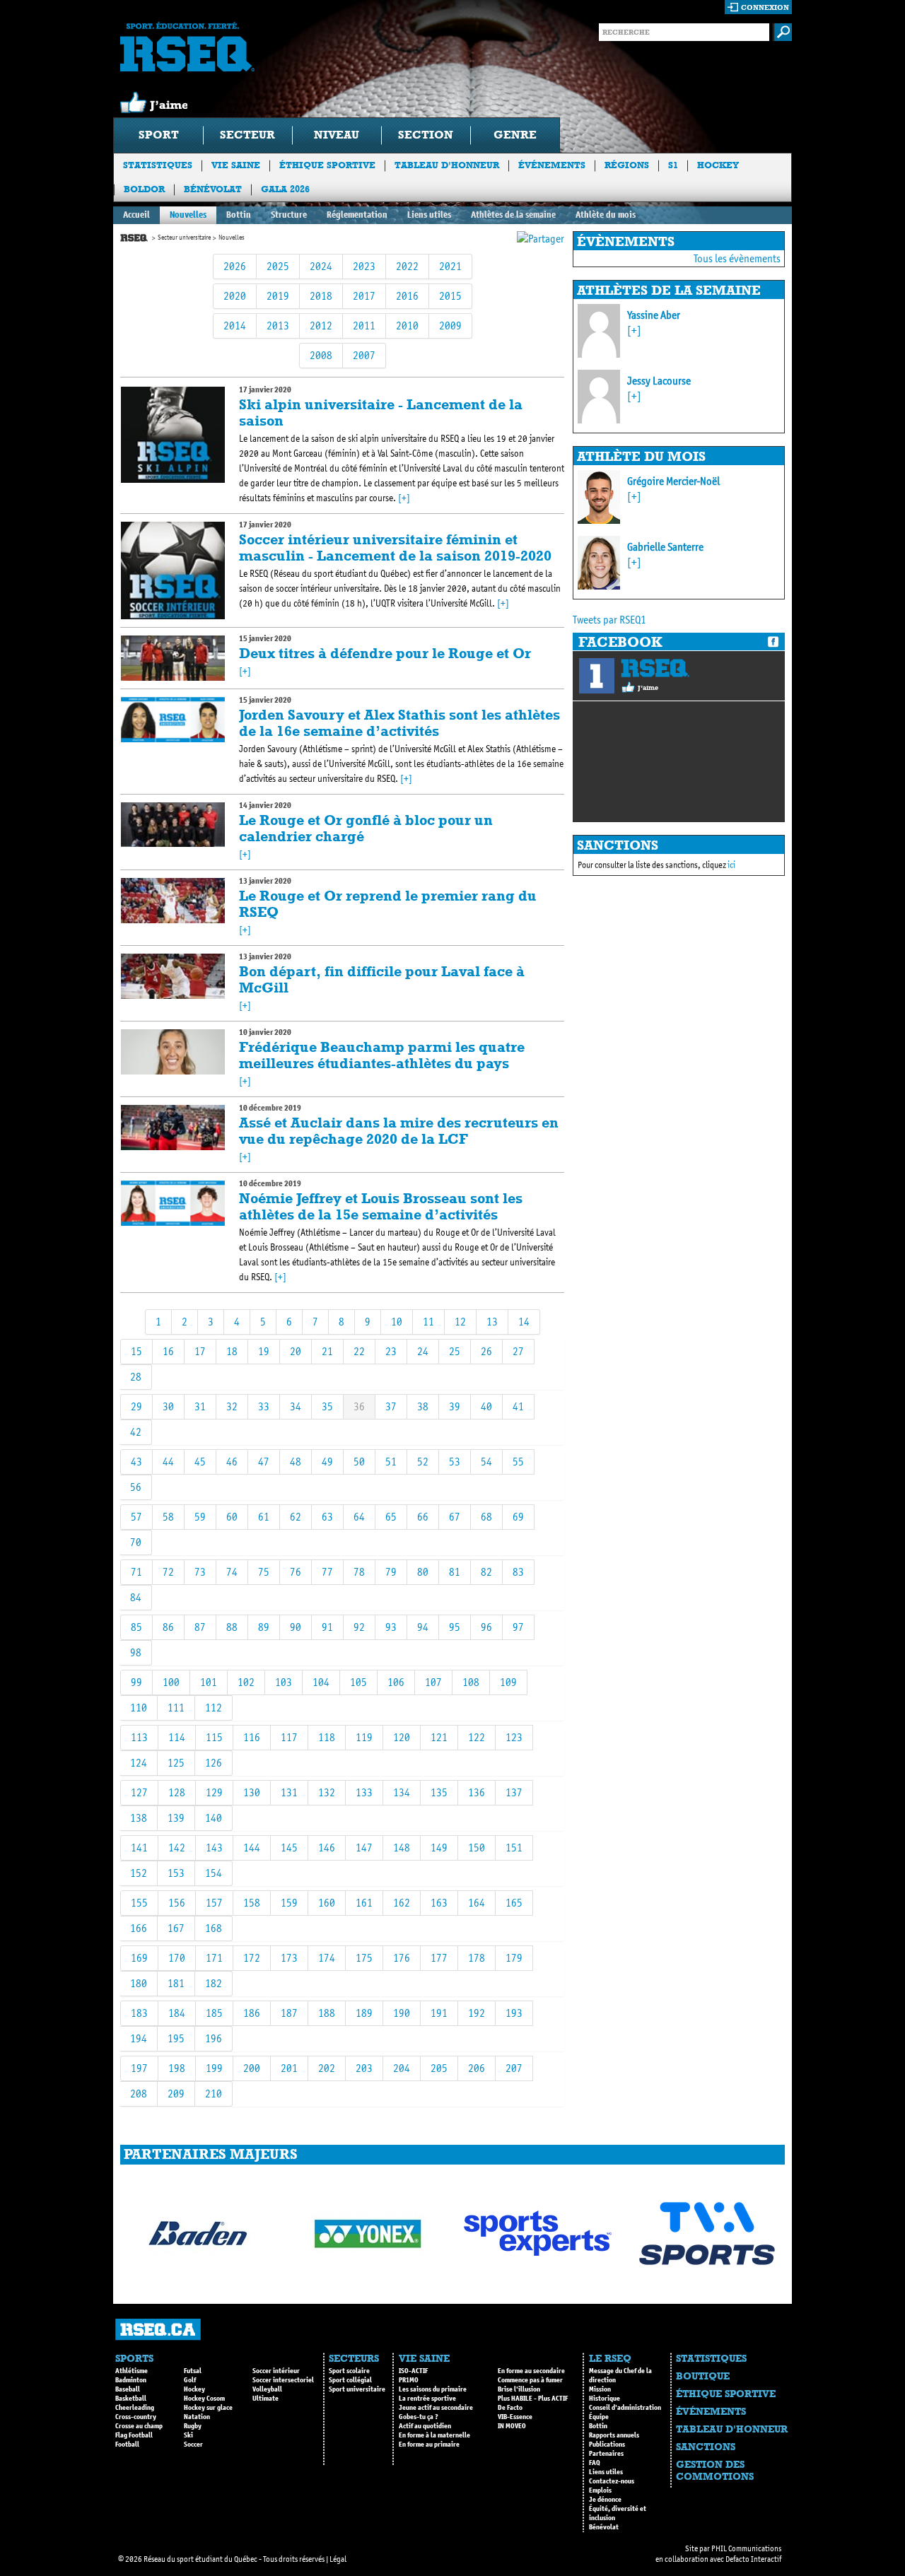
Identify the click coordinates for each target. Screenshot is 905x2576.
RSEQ (655, 668)
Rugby (193, 2426)
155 (139, 1903)
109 (508, 1682)
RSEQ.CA (158, 2330)
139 (176, 1818)
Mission (600, 2389)
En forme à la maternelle (434, 2435)
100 (171, 1682)
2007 (364, 355)
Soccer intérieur (276, 2371)
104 (321, 1682)
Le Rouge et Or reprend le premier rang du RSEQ (388, 904)
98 (136, 1652)
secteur (247, 135)
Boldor (144, 189)
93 (391, 1627)
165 (514, 1903)
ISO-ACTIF (413, 2371)
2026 (235, 266)
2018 (321, 296)
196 (214, 2038)
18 (232, 1351)
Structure (289, 215)
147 (364, 1848)
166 (139, 1928)
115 (214, 1737)
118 (327, 1737)
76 (296, 1572)
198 (177, 2068)
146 (327, 1848)
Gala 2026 (285, 189)
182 (214, 1983)
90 (296, 1627)
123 (514, 1737)
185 (214, 2013)
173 (289, 1958)
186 (252, 2013)
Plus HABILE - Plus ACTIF (533, 2399)
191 (439, 2013)
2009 (450, 326)
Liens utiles (429, 215)
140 (214, 1818)
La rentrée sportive (427, 2399)
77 (327, 1572)
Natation (197, 2417)
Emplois (600, 2490)
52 (423, 1462)
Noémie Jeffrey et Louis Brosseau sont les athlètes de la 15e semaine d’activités (381, 1206)
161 (364, 1903)
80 (423, 1572)
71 (136, 1572)
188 (327, 2013)
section (426, 135)
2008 (321, 355)
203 (364, 2068)
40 (486, 1406)
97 (518, 1627)
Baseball (128, 2389)
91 (327, 1627)
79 (391, 1572)
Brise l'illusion (519, 2389)
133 (364, 1792)
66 (423, 1517)
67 (455, 1517)
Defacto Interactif (753, 2559)
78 (359, 1572)
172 (252, 1958)
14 (524, 1322)
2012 (321, 326)
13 (492, 1322)
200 (252, 2068)
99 (136, 1682)
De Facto (510, 2408)
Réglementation (357, 215)
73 (200, 1572)
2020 (235, 296)
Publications (607, 2445)
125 (176, 1763)
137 (514, 1792)
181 (176, 1983)
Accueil (136, 215)
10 (397, 1322)
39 (455, 1406)
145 (289, 1848)
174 (327, 1958)
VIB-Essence (515, 2417)
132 (327, 1792)
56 (136, 1487)
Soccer (193, 2445)
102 (246, 1682)
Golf (190, 2380)
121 (439, 1737)
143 (214, 1848)
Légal (338, 2559)
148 (402, 1848)
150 (477, 1848)
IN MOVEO (512, 2426)
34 (296, 1406)
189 (364, 2013)
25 (455, 1351)
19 (264, 1351)
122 (477, 1737)
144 (252, 1848)
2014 (235, 326)
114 (177, 1737)
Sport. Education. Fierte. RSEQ (187, 47)
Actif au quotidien (425, 2426)
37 (391, 1406)
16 (168, 1351)
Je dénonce (605, 2500)
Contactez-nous (612, 2481)
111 (176, 1708)
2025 (278, 266)
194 (139, 2038)
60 (232, 1517)
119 (364, 1737)
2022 (407, 266)
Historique (605, 2399)
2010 (407, 326)
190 (402, 2013)
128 (177, 1792)
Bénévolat (213, 189)
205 (439, 2068)
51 (391, 1462)
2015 (450, 296)
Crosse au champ (139, 2426)
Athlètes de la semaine (513, 215)
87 (200, 1627)
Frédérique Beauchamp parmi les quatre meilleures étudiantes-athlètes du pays (382, 1055)
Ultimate (265, 2399)
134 (402, 1792)
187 (289, 2013)
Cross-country (136, 2417)
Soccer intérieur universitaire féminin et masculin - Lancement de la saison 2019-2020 (395, 548)
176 (402, 1958)
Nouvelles (188, 215)
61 (264, 1517)
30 (168, 1406)
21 (327, 1351)
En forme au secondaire (531, 2371)
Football (127, 2445)
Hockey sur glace (208, 2408)
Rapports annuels (614, 2435)
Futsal (193, 2371)
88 (232, 1627)
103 (284, 1682)
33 (264, 1406)
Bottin (239, 215)
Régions (627, 165)
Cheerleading (135, 2408)
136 (477, 1792)
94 (423, 1627)
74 (232, 1572)
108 (471, 1682)
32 (232, 1406)
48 (296, 1462)
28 (136, 1377)
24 (423, 1351)
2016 (407, 296)
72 (168, 1572)
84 (136, 1597)
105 (358, 1682)
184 (177, 2013)
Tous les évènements (737, 258)
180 (139, 1983)
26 (486, 1351)
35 (327, 1406)
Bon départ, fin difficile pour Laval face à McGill (382, 979)
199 (214, 2068)
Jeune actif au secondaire (436, 2408)
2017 (364, 296)
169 (139, 1958)
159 (289, 1903)
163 (439, 1903)
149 (439, 1848)
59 (200, 1517)
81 (455, 1572)
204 (402, 2068)
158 (252, 1903)
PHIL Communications (746, 2548)
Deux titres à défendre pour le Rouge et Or (385, 653)
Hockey (718, 165)
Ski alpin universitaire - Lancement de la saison (381, 412)
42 (136, 1432)
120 (402, 1737)
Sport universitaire (357, 2389)
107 (433, 1682)
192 (477, 2013)
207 (514, 2068)
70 (136, 1542)
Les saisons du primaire (433, 2389)
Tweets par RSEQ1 (609, 620)
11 (428, 1322)
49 (327, 1462)
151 (514, 1848)
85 (136, 1627)
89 (264, 1627)
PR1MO (409, 2380)
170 (177, 1958)
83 (518, 1572)
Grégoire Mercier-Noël (673, 481)
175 (364, 1958)
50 (359, 1462)
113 (139, 1737)
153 (176, 1873)
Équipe (599, 2417)
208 (139, 2094)
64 (359, 1517)
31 (200, 1406)
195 (176, 2038)
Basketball (131, 2399)
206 (477, 2068)
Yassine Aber (654, 315)
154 (214, 1873)
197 (139, 2068)
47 (264, 1462)
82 (486, 1572)
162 (402, 1903)
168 (214, 1928)
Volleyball (267, 2389)
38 (423, 1406)
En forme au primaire (429, 2445)
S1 (673, 165)
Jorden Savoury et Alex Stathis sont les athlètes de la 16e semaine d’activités (399, 723)
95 (455, 1627)
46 (232, 1462)
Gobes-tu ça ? (419, 2417)
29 (136, 1406)
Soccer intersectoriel (283, 2380)
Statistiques (158, 165)
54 (486, 1462)
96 (486, 1627)
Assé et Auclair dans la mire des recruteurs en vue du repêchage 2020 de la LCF (399, 1131)
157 (214, 1903)
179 (514, 1958)
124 (139, 1763)
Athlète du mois (606, 215)
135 (439, 1792)
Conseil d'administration (625, 2408)
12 (460, 1322)
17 (200, 1351)
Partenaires (606, 2454)
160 (327, 1903)
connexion (765, 7)
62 (296, 1517)
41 (518, 1406)
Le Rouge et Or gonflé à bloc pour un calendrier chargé (366, 828)
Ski (188, 2435)
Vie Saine (236, 165)
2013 (278, 326)
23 (391, 1351)
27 (518, 1351)
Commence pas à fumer (530, 2380)
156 (177, 1903)
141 (139, 1848)
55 (518, 1462)
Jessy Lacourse (659, 381)
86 (168, 1627)
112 (214, 1708)
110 (139, 1708)
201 (289, 2068)
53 (455, 1462)
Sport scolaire (349, 2371)
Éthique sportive (327, 165)
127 (139, 1792)
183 (139, 2013)
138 (139, 1818)
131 (289, 1792)
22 (359, 1351)
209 (176, 2094)
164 (477, 1903)
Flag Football (134, 2435)
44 (168, 1462)
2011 (364, 326)
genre (515, 135)
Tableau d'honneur (447, 165)
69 (518, 1517)
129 (214, 1792)
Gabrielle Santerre (665, 547)
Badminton (131, 2380)
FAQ (595, 2463)
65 (391, 1517)
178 (477, 1958)
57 (136, 1517)
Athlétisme (132, 2371)
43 (136, 1462)
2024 (321, 266)
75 (264, 1572)
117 (289, 1737)
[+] (404, 498)
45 (200, 1462)
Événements (552, 165)
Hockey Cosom (204, 2399)
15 (136, 1351)
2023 (364, 266)
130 (252, 1792)
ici (731, 865)
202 (327, 2068)
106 (396, 1682)
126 (214, 1763)
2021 (450, 266)
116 (252, 1737)
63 (327, 1517)
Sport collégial (350, 2380)
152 (139, 1873)
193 (514, 2013)
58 (168, 1517)
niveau (337, 135)
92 (359, 1627)
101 (209, 1682)
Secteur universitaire (184, 238)
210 (214, 2094)
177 (439, 1958)
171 (214, 1958)
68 (486, 1517)
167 (176, 1928)
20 (296, 1351)
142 (177, 1848)
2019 (278, 296)
